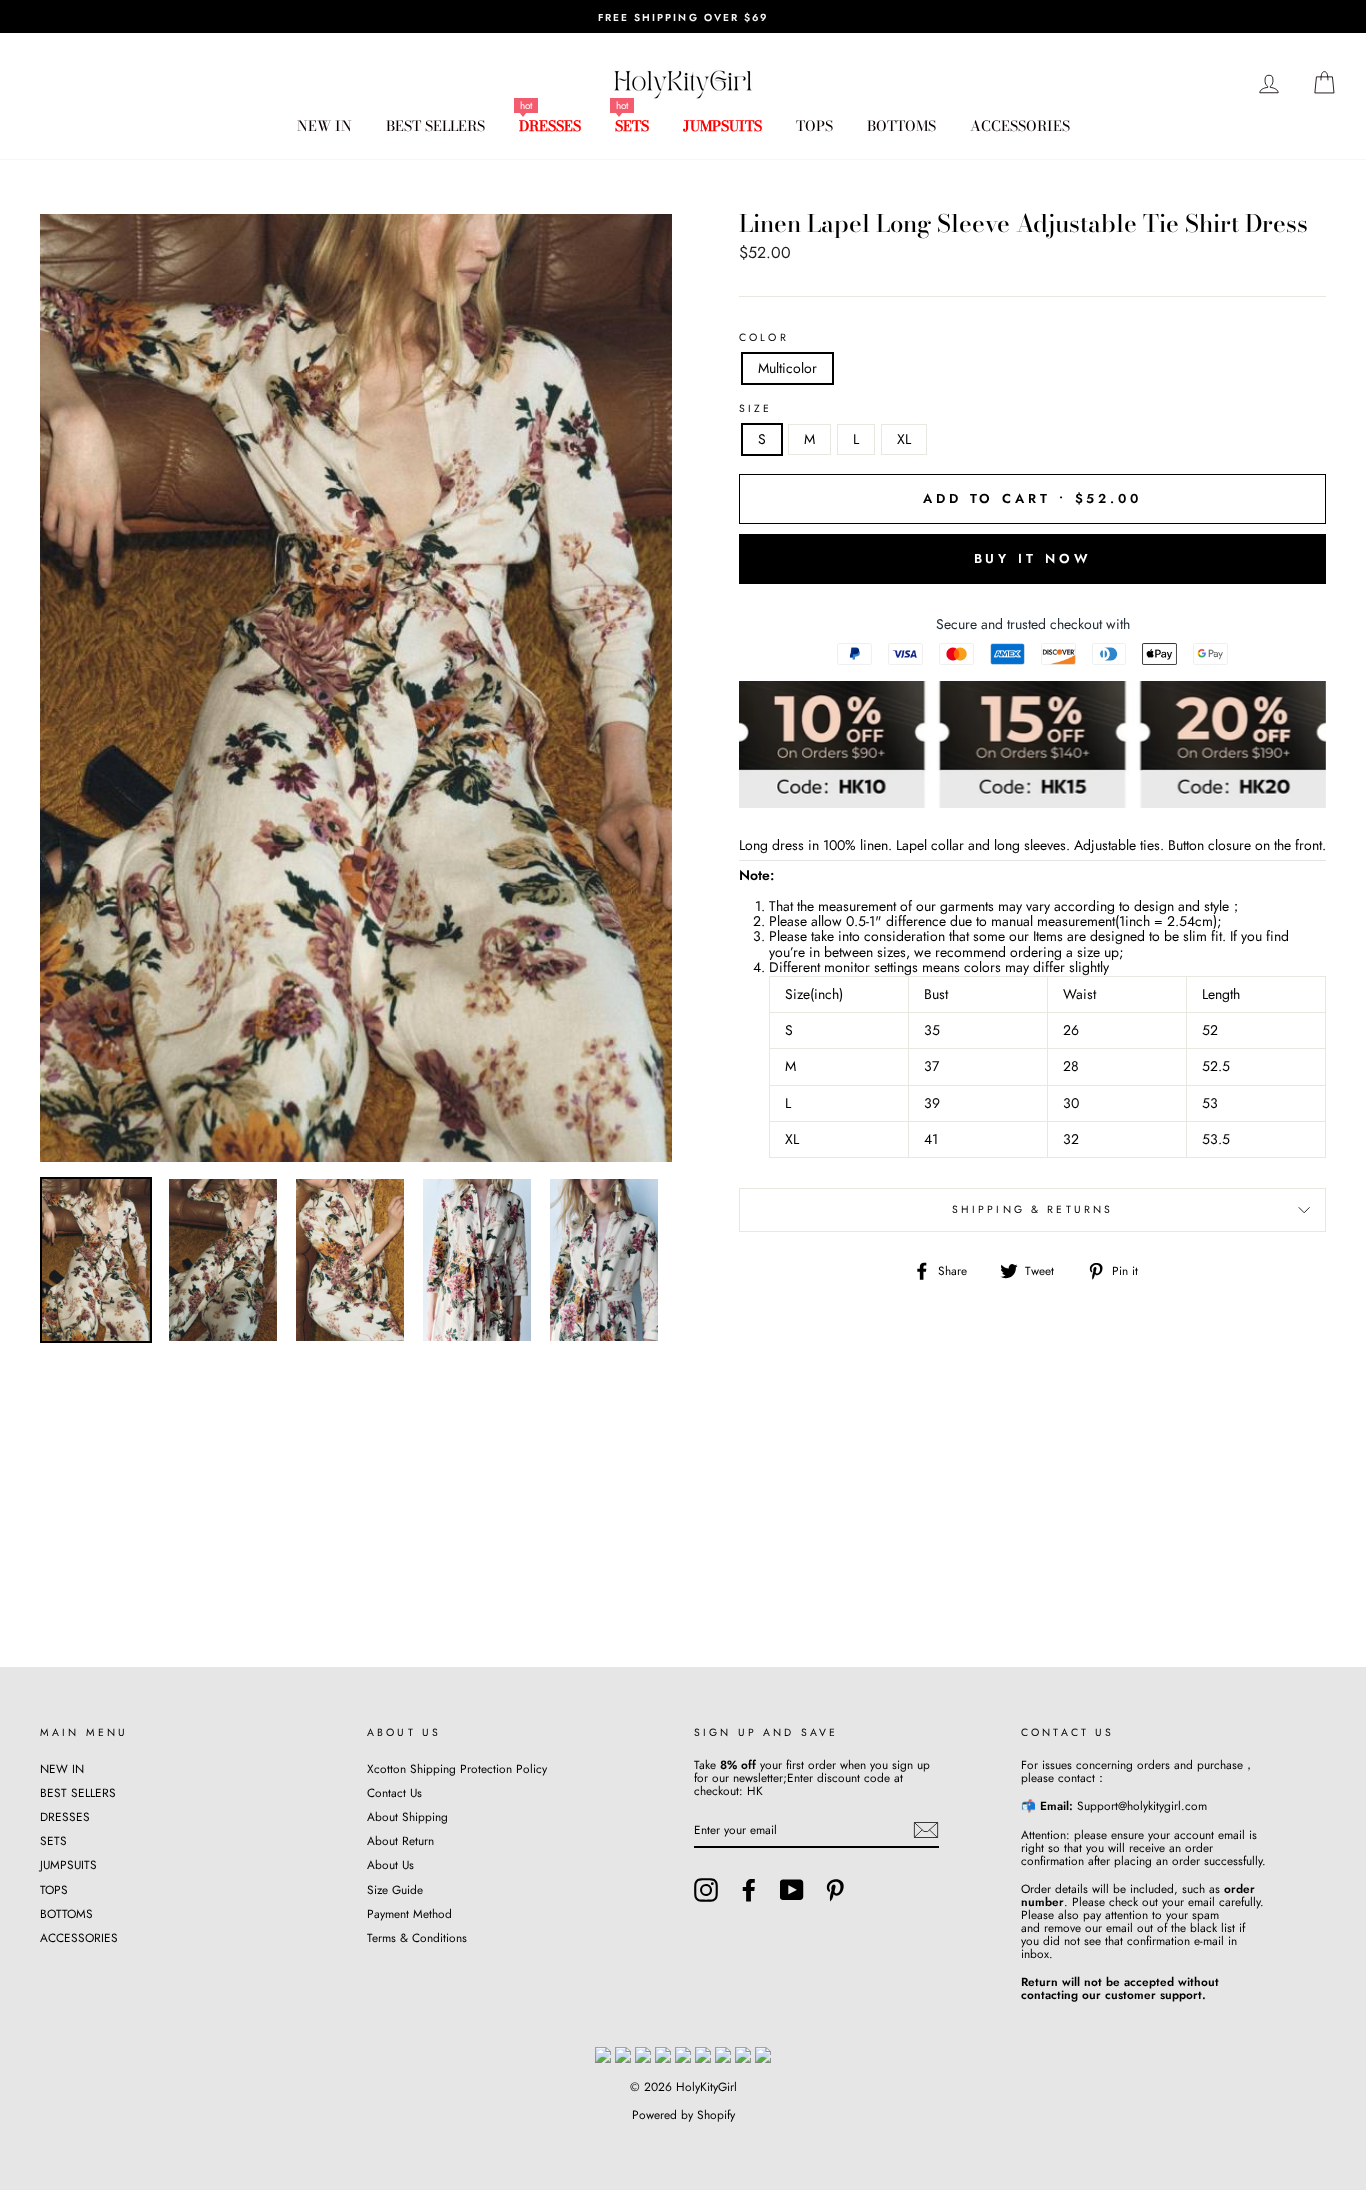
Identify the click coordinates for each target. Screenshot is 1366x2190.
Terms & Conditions (417, 1937)
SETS (632, 126)
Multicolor (787, 368)
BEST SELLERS (435, 126)
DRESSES (550, 126)
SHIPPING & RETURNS (1033, 1209)
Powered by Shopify (683, 2115)
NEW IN (324, 126)
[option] (683, 16)
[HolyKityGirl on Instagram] (706, 1890)
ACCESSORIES (1020, 126)
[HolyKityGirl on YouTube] (792, 1890)
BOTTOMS (901, 126)
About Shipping (407, 1816)
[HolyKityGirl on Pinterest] (835, 1890)
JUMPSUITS (722, 126)
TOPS (814, 126)
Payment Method (409, 1913)
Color (764, 338)
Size (756, 409)
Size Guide (395, 1889)
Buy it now (1033, 558)
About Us (390, 1864)
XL (904, 439)
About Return (400, 1840)
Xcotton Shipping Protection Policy (457, 1768)
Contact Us (394, 1792)
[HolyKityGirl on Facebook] (749, 1890)
